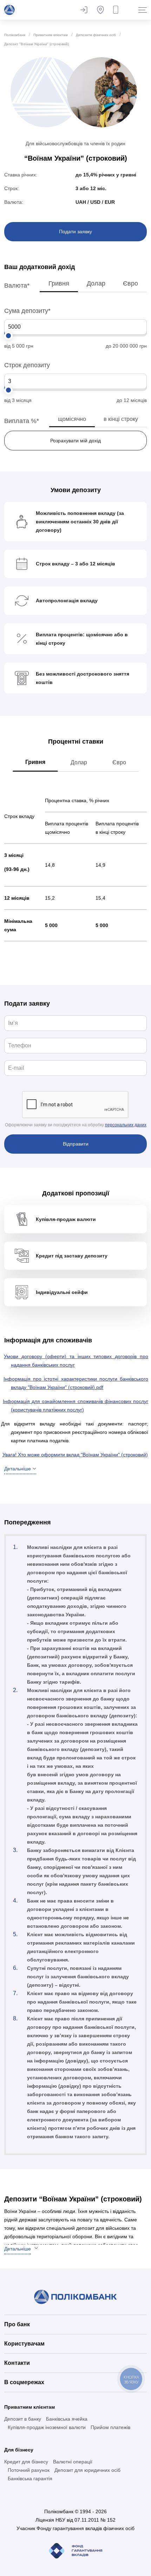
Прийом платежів (110, 2427)
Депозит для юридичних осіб (87, 2470)
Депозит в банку (23, 2419)
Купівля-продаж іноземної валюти (47, 2427)
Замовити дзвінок (117, 10)
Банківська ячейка (67, 2419)
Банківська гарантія (30, 2478)
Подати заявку (75, 232)
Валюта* (17, 286)
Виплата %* (22, 421)
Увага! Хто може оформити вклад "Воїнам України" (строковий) (75, 1455)
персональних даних (126, 1125)
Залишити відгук (84, 10)
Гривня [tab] (35, 762)
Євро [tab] (119, 762)
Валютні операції (73, 2462)
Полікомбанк (15, 35)
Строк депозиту (27, 365)
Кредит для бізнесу (26, 2462)
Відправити (76, 1144)
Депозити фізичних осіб (96, 35)
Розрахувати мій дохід (75, 441)
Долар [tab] (79, 762)
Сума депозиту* (27, 311)
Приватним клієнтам (51, 35)
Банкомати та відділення (100, 10)
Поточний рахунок (29, 2470)
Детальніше (18, 2249)
